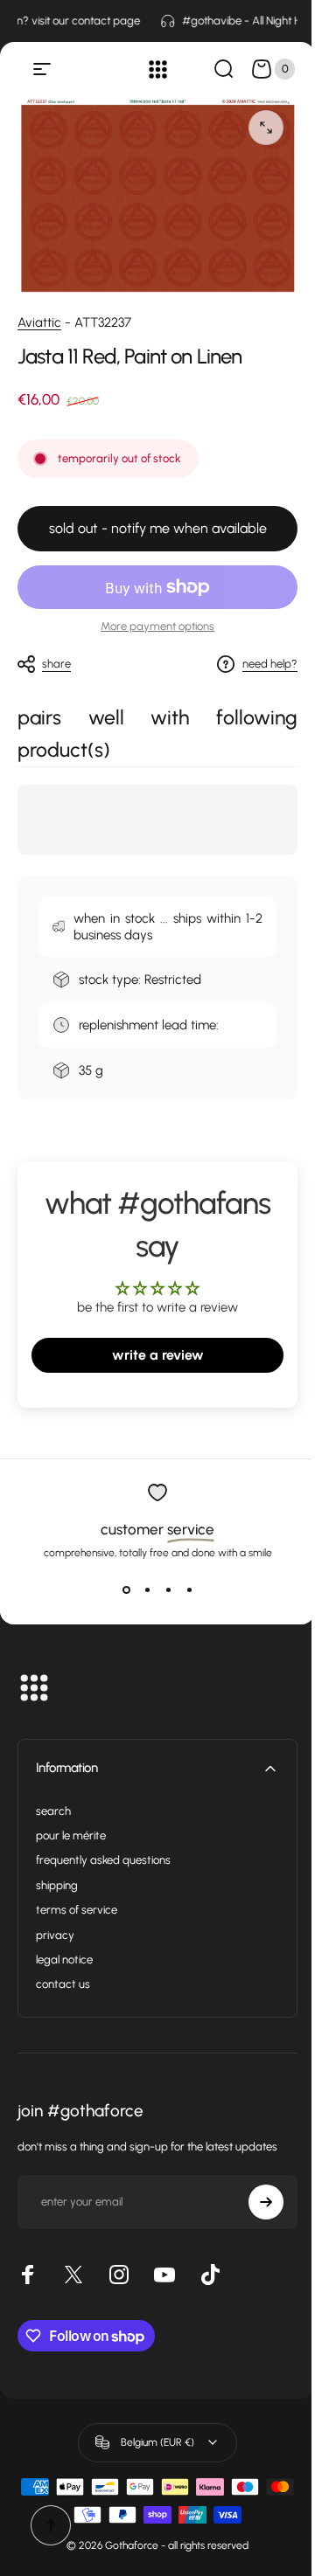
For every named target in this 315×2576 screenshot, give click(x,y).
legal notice (64, 1960)
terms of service (77, 1910)
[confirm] (266, 2202)
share (56, 664)
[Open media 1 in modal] (266, 128)
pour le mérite (71, 1835)
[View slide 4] (189, 1590)
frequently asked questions (103, 1860)
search (53, 1811)
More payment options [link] (157, 626)
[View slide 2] (147, 1590)
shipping (57, 1885)
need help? (270, 664)
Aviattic (39, 322)
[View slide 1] (126, 1590)
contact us (63, 1984)
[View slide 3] (168, 1590)
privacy (55, 1935)
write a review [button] (158, 1355)
